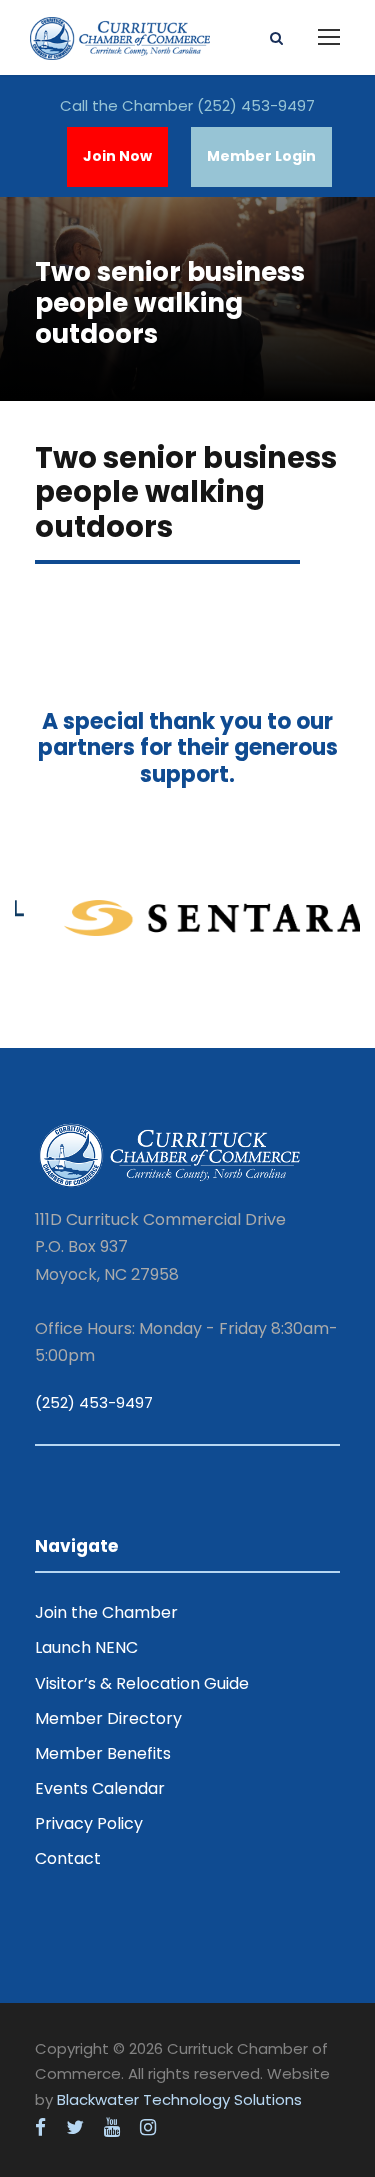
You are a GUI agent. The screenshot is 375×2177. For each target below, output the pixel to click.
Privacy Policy (89, 1823)
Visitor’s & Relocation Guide (142, 1683)
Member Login (261, 156)
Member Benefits (103, 1753)
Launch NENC (86, 1647)
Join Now (117, 156)
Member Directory (108, 1718)
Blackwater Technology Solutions (179, 2099)
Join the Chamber (106, 1612)
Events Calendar (100, 1788)
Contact (68, 1858)
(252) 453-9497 (256, 105)
